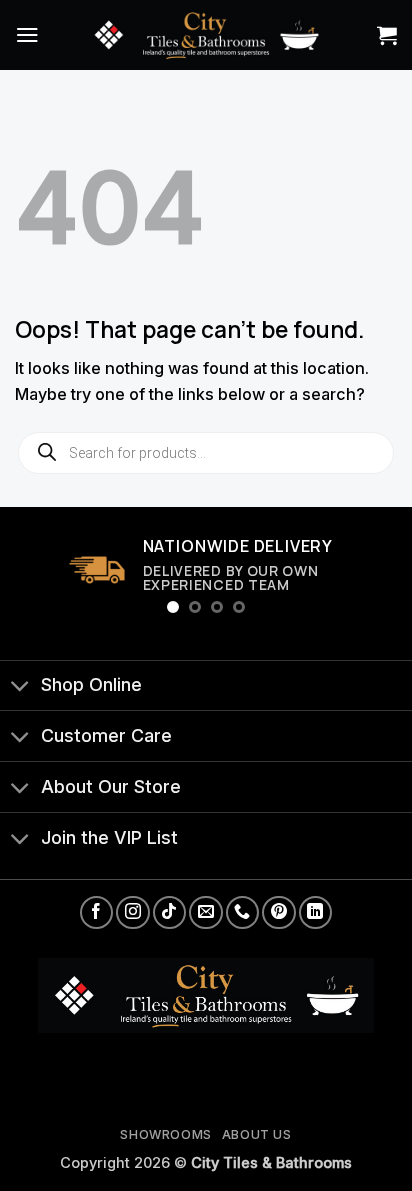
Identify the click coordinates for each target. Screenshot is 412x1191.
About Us (257, 1134)
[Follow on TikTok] (169, 912)
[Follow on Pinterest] (278, 912)
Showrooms (166, 1134)
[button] (27, 34)
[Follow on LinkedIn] (315, 912)
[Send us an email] (205, 912)
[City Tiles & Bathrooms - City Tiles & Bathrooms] (206, 34)
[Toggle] (20, 687)
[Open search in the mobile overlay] (206, 453)
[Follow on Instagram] (132, 912)
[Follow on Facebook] (96, 912)
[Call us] (242, 912)
